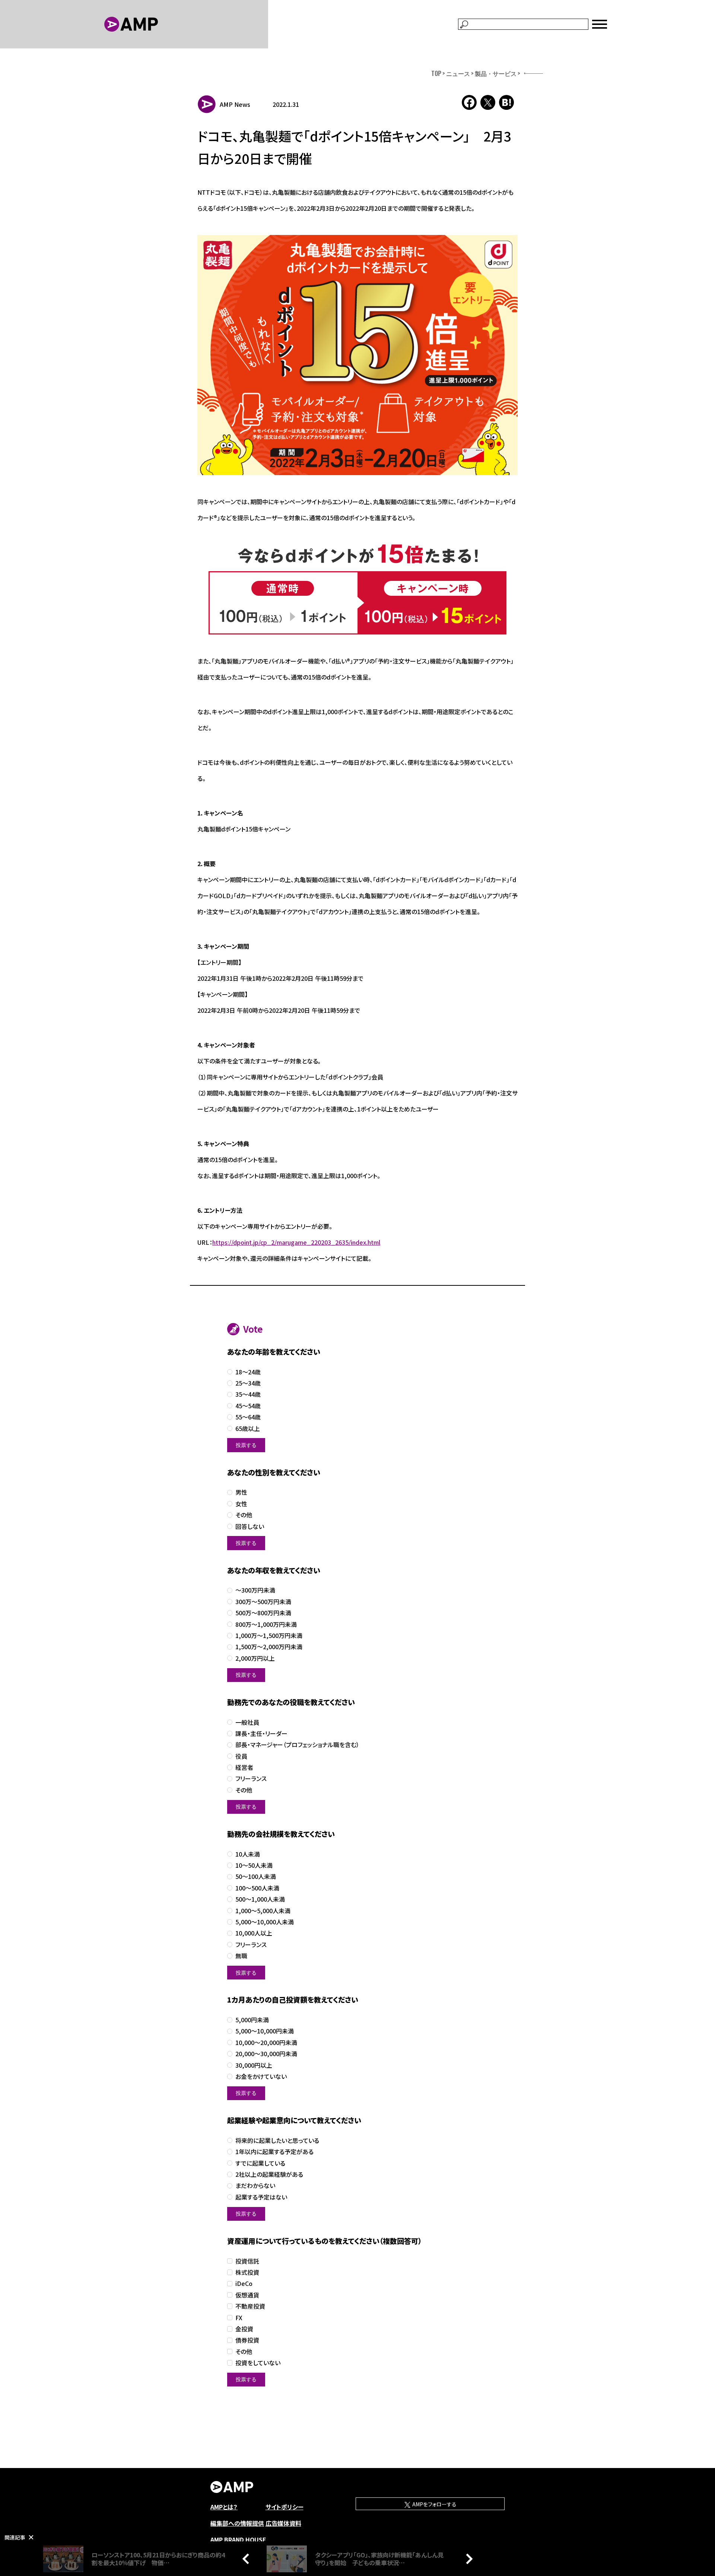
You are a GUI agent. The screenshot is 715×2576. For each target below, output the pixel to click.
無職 (241, 1956)
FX (239, 2318)
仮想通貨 (247, 2295)
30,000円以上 (254, 2065)
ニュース (458, 73)
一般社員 (247, 1722)
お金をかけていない (261, 2076)
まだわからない (255, 2186)
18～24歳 (248, 1372)
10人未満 (248, 1854)
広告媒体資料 (283, 2523)
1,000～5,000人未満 (263, 1911)
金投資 (244, 2329)
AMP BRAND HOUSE (238, 2540)
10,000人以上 (254, 1933)
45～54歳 (248, 1406)
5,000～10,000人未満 (265, 1922)
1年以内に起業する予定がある (274, 2152)
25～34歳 (248, 1383)
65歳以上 (248, 1429)
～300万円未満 (255, 1590)
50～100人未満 (256, 1877)
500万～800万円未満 (263, 1613)
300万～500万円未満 (263, 1602)
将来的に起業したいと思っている (277, 2141)
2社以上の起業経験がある (269, 2174)
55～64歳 (248, 1417)
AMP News (235, 104)
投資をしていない (258, 2363)
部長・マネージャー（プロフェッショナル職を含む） (297, 1745)
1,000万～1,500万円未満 (269, 1636)
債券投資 (247, 2340)
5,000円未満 (252, 2020)
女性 (241, 1504)
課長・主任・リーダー (261, 1734)
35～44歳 (248, 1394)
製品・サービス (496, 73)
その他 (244, 1515)
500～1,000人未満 (260, 1899)
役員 (241, 1756)
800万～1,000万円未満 (266, 1624)
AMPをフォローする (434, 2504)
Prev (248, 2558)
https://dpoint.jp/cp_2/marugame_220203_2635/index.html (296, 1242)
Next (467, 2558)
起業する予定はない (261, 2197)
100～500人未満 (257, 1888)
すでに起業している (260, 2163)
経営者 (244, 1767)
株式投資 (247, 2272)
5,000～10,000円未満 (265, 2031)
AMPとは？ (224, 2507)
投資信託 (247, 2261)
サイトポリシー (285, 2507)
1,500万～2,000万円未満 (269, 1647)
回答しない (250, 1526)
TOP (436, 73)
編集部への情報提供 (237, 2523)
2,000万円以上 (255, 1658)
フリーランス (251, 1779)
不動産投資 (250, 2306)
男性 (241, 1492)
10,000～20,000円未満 (266, 2043)
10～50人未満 (254, 1865)
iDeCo (244, 2284)
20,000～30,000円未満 (266, 2054)
